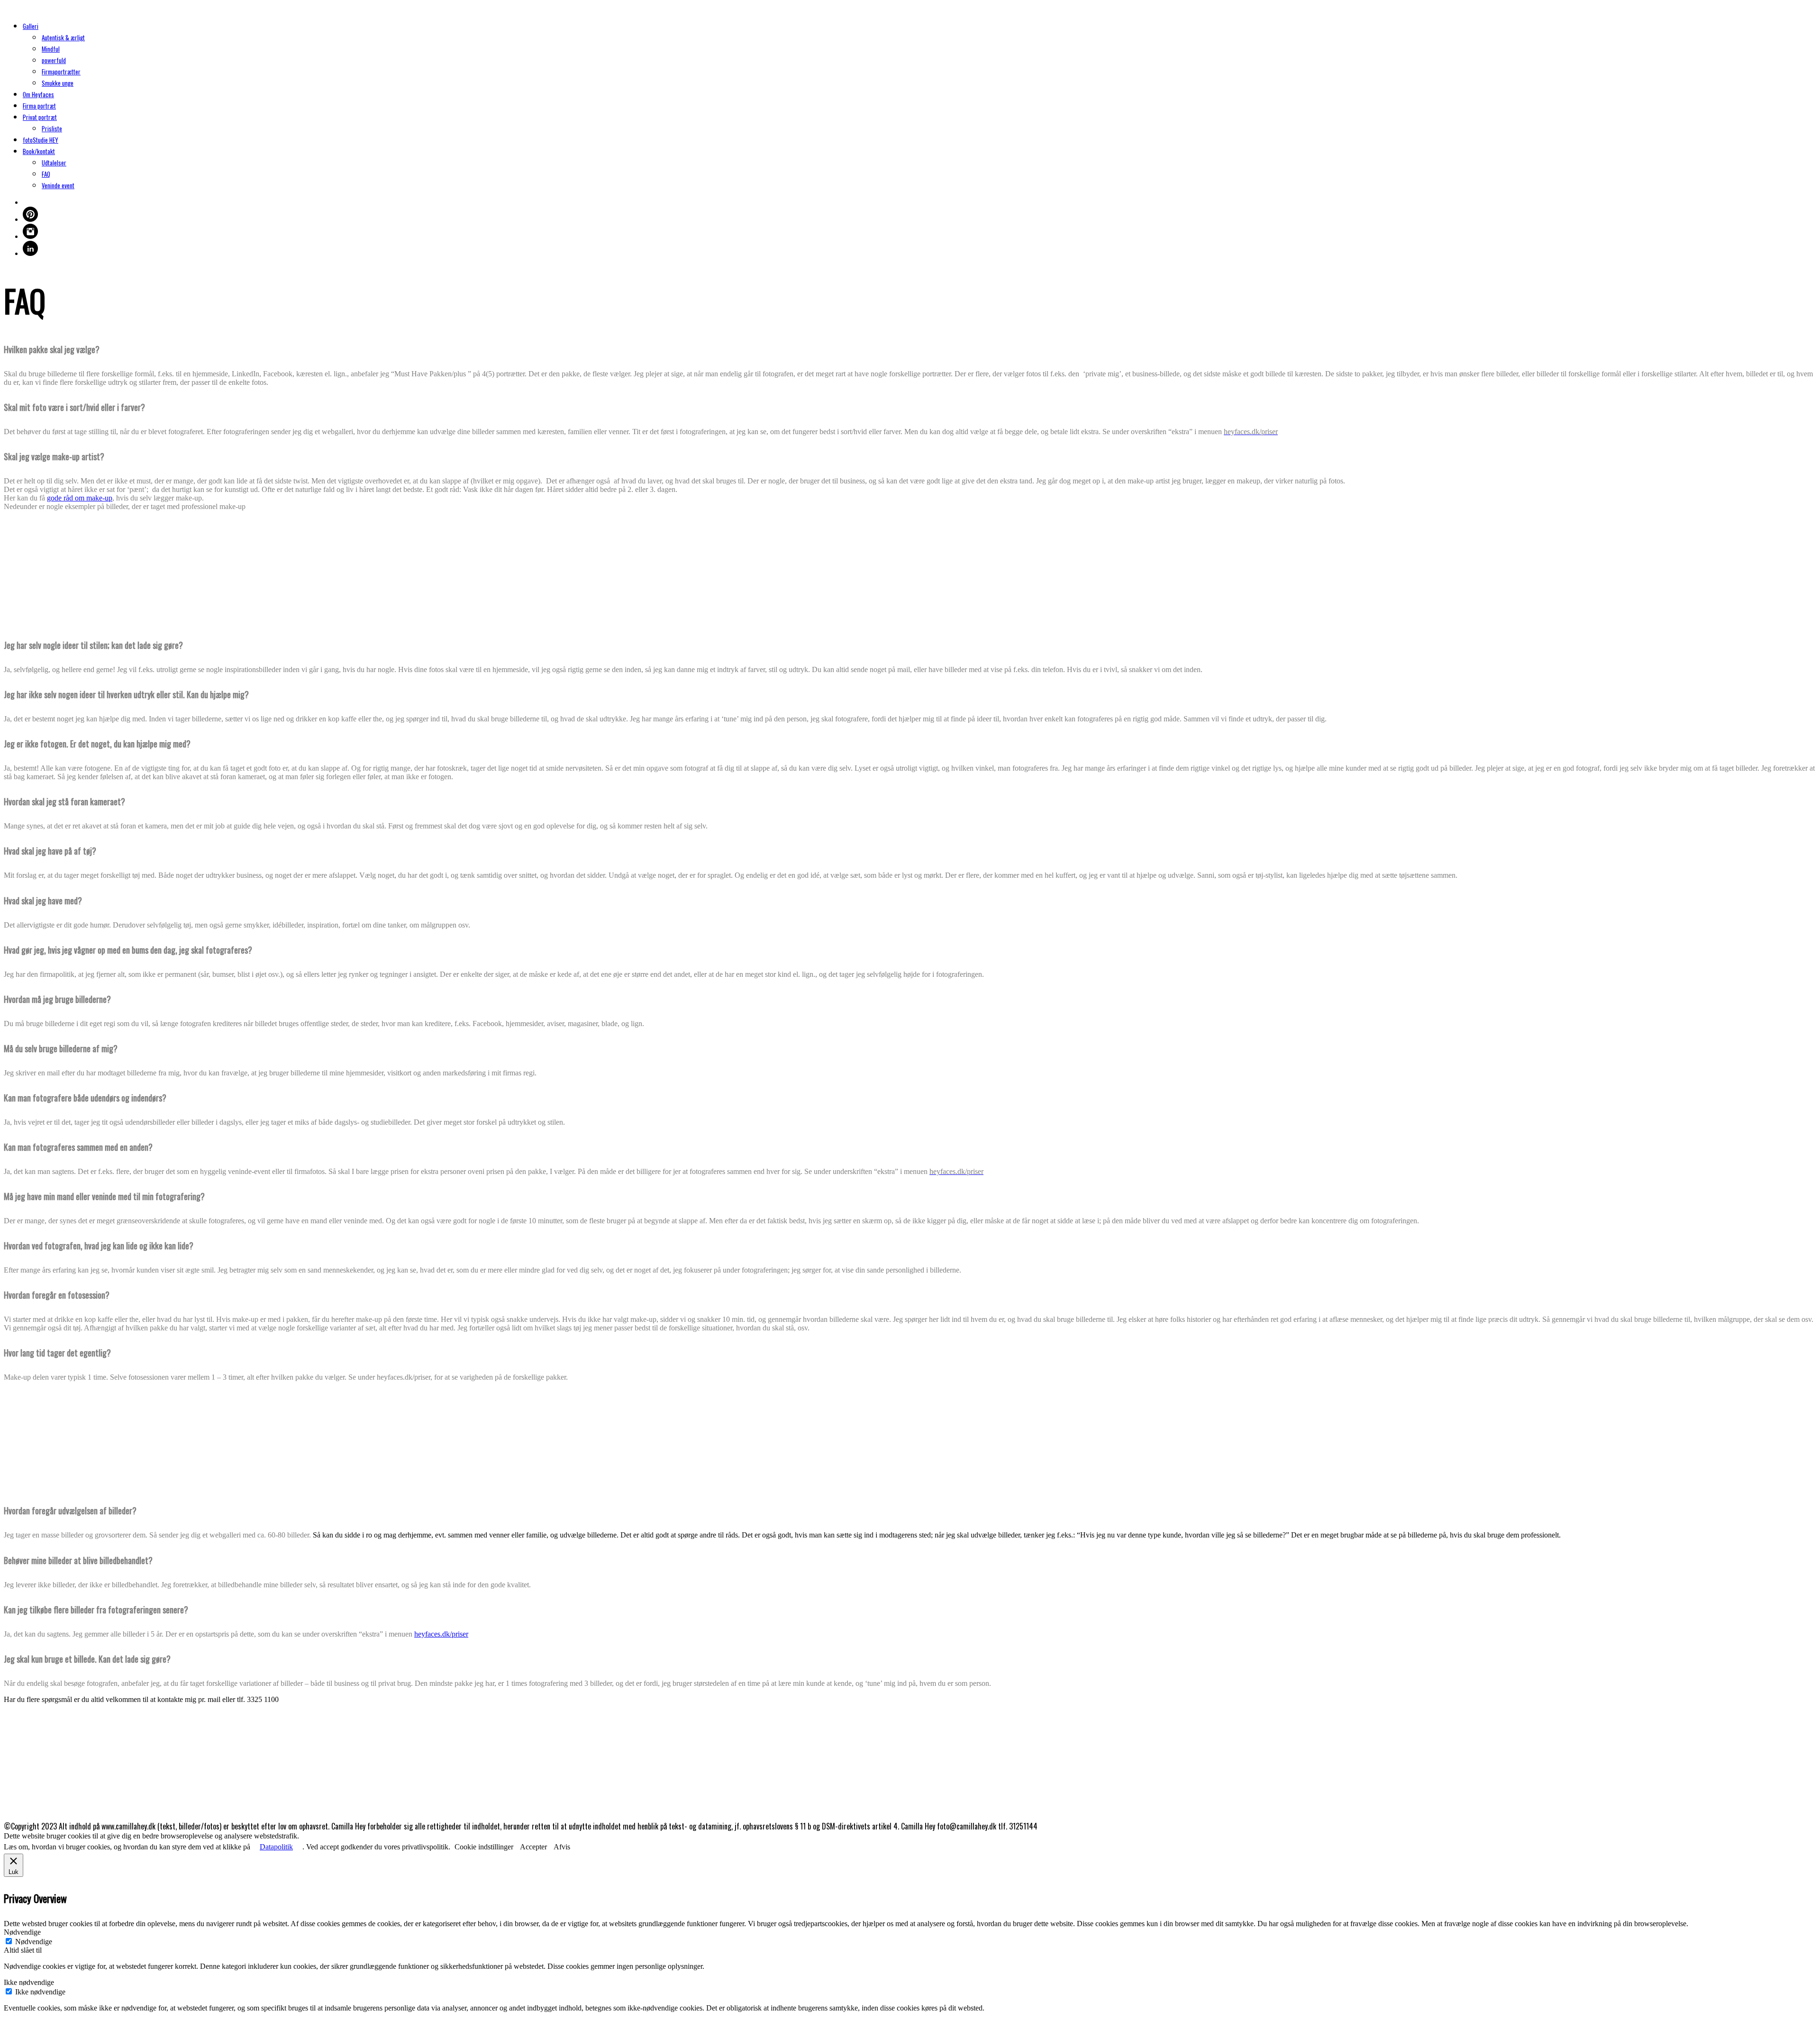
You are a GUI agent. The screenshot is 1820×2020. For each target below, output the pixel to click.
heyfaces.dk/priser (441, 1634)
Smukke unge (58, 83)
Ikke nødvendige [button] (29, 1982)
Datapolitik (276, 1847)
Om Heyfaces (38, 94)
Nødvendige (34, 1942)
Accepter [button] (533, 1847)
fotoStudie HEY (41, 140)
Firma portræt (39, 106)
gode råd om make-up (80, 498)
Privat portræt (40, 117)
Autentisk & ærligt (63, 37)
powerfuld (54, 60)
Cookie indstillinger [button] (484, 1847)
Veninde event (58, 185)
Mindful (51, 49)
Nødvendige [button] (22, 1932)
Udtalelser (54, 163)
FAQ (46, 174)
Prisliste (52, 128)
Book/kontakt (39, 151)
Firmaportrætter (61, 72)
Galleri (31, 26)
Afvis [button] (562, 1847)
